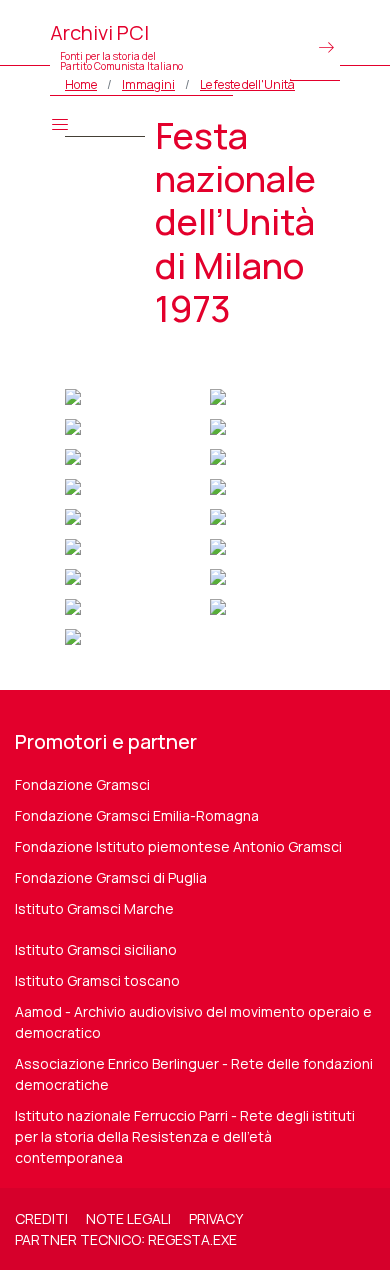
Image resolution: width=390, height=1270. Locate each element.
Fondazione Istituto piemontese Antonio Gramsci (178, 846)
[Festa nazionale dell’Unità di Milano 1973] (73, 394)
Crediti (41, 1218)
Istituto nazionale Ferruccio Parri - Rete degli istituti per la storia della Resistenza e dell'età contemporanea (185, 1136)
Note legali (128, 1218)
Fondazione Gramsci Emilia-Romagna (137, 815)
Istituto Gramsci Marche (94, 908)
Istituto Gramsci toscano (97, 980)
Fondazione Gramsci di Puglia (111, 877)
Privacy (216, 1218)
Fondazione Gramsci (82, 784)
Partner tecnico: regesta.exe (126, 1239)
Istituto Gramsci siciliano (96, 949)
